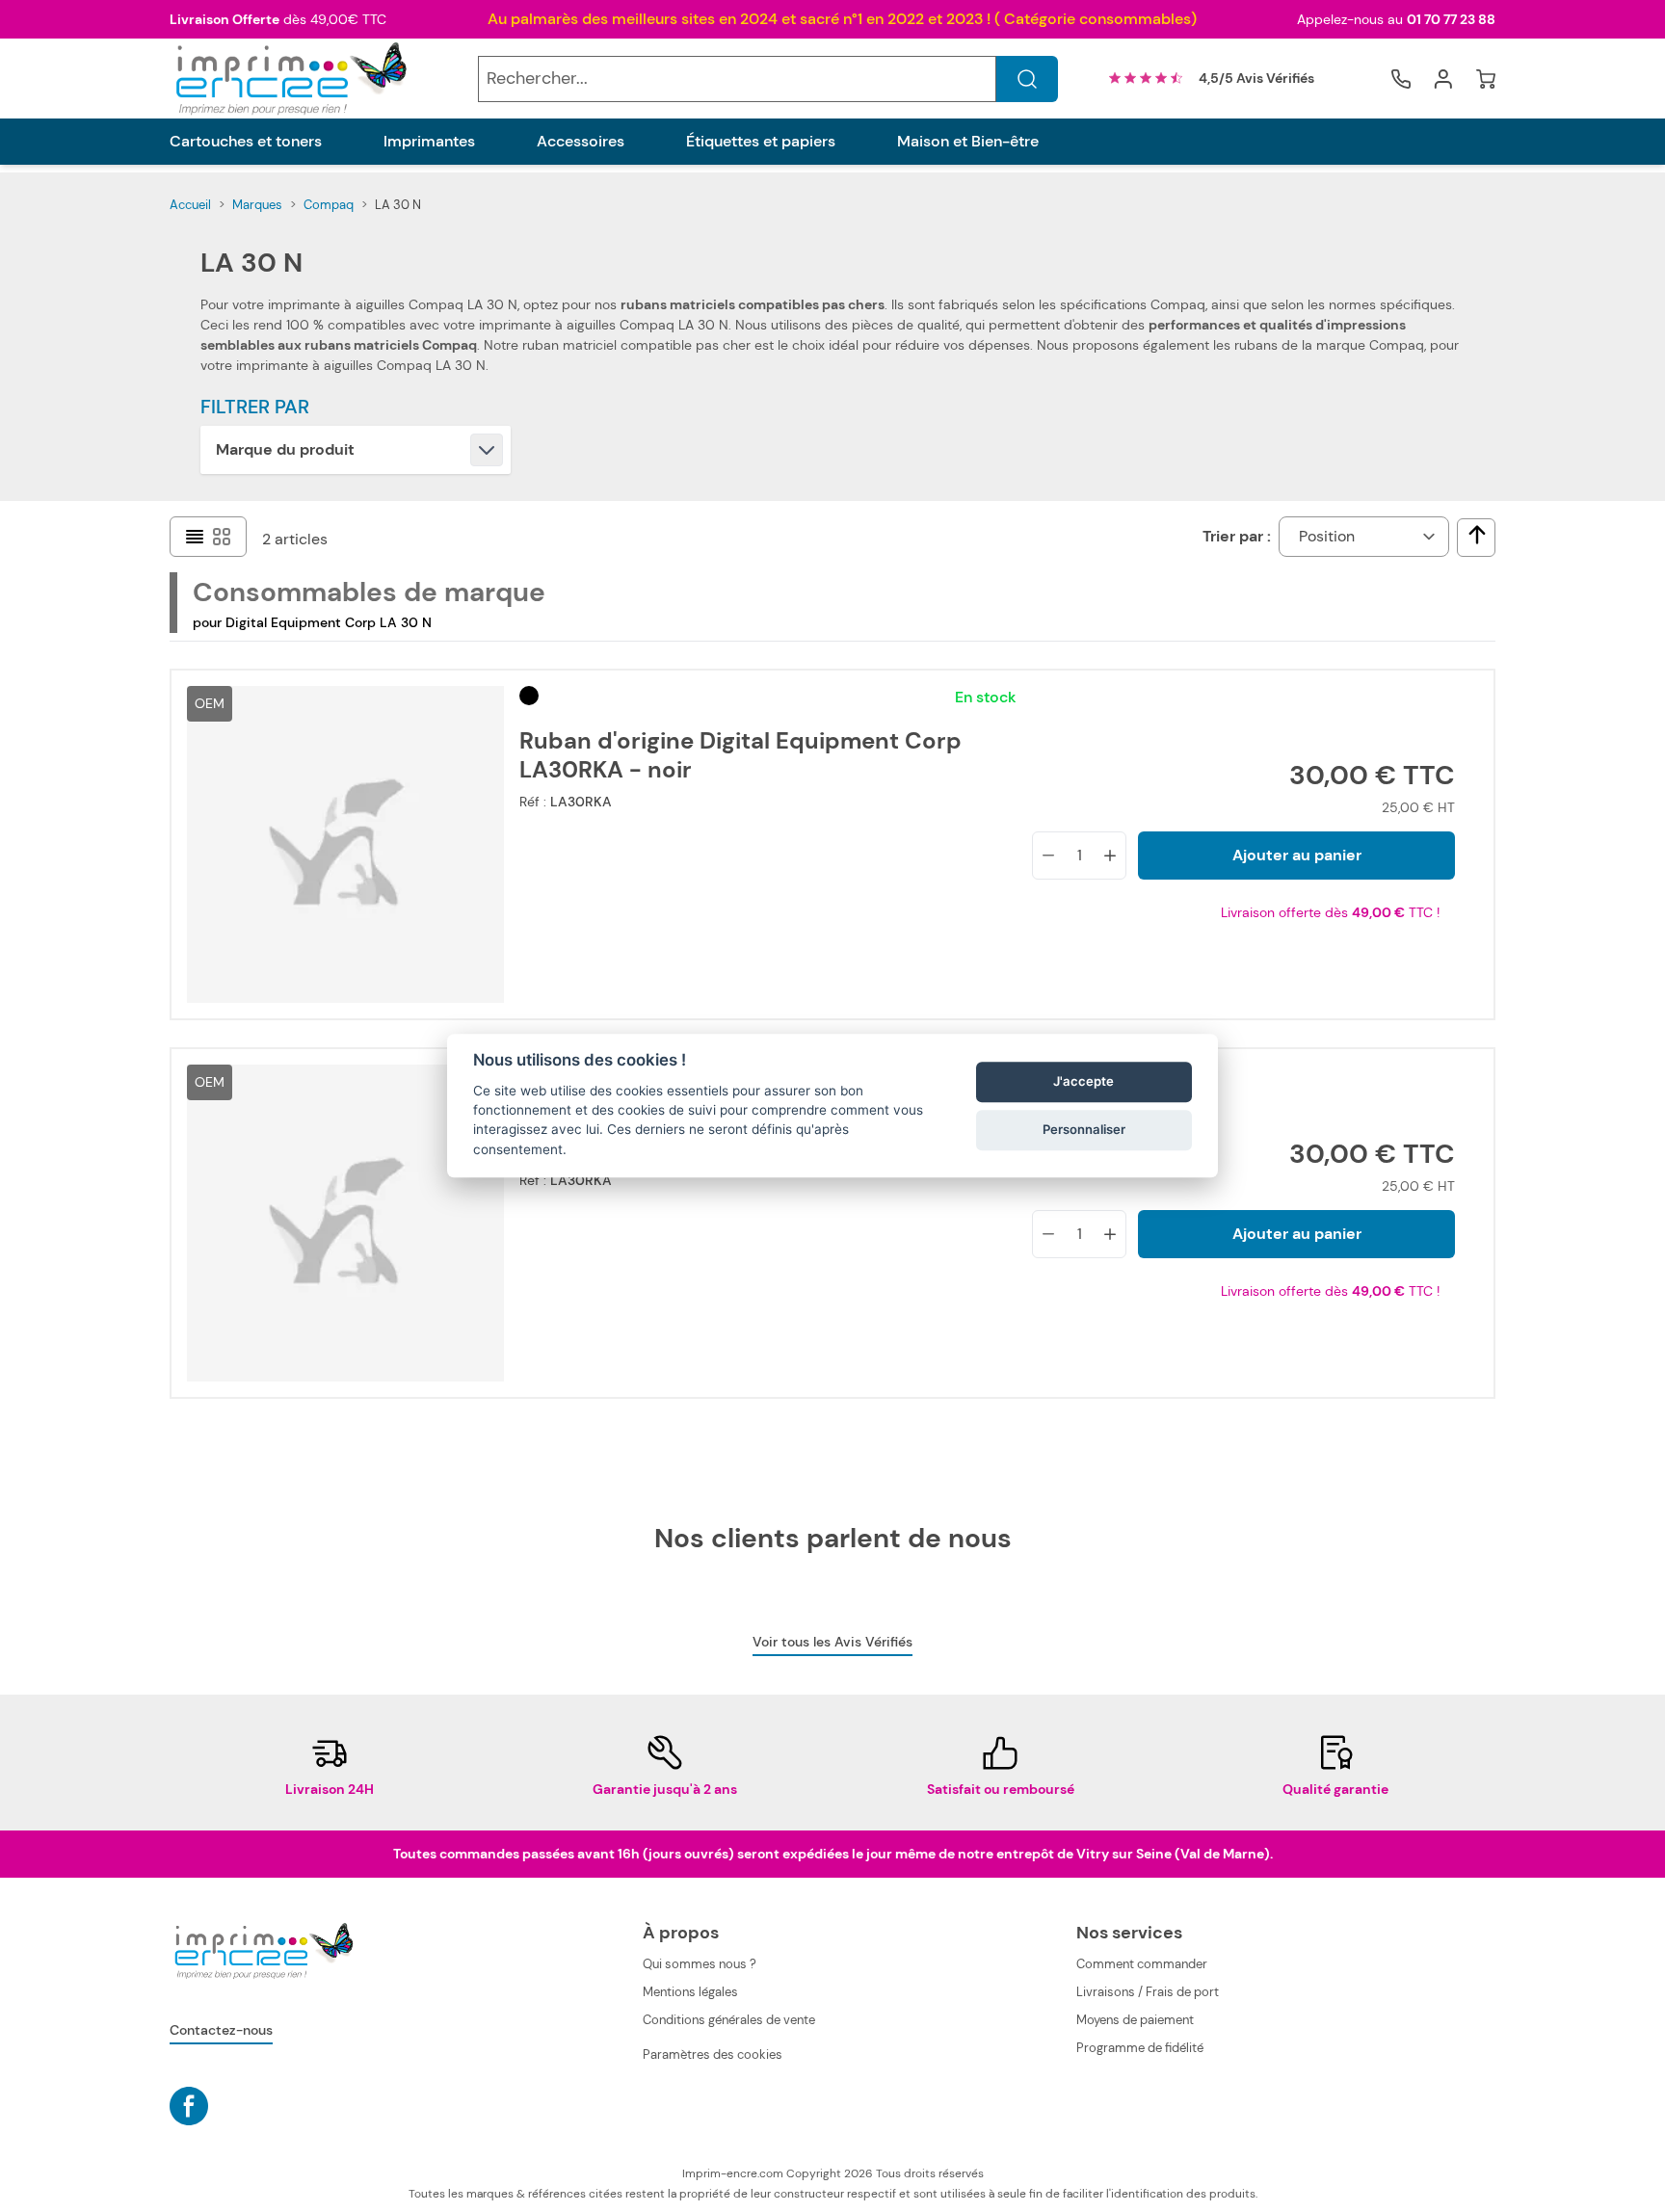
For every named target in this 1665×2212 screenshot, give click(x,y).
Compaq (329, 205)
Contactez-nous (221, 2030)
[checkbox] (1477, 535)
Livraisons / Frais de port (1148, 1992)
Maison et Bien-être (968, 142)
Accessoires (581, 142)
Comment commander (1142, 1964)
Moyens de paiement (1135, 2020)
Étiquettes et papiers (761, 142)
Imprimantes (429, 142)
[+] (1110, 856)
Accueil (190, 205)
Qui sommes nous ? (700, 1964)
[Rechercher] (1027, 79)
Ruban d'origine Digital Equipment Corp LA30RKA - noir (740, 755)
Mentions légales (690, 1992)
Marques (257, 205)
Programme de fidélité (1140, 2048)
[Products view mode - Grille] (222, 537)
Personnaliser (1084, 1129)
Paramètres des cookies (713, 2054)
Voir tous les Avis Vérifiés (832, 1642)
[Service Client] (1401, 79)
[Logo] (289, 79)
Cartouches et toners (246, 142)
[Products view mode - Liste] (195, 537)
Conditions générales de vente (729, 2020)
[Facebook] (189, 2106)
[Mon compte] (1443, 79)
